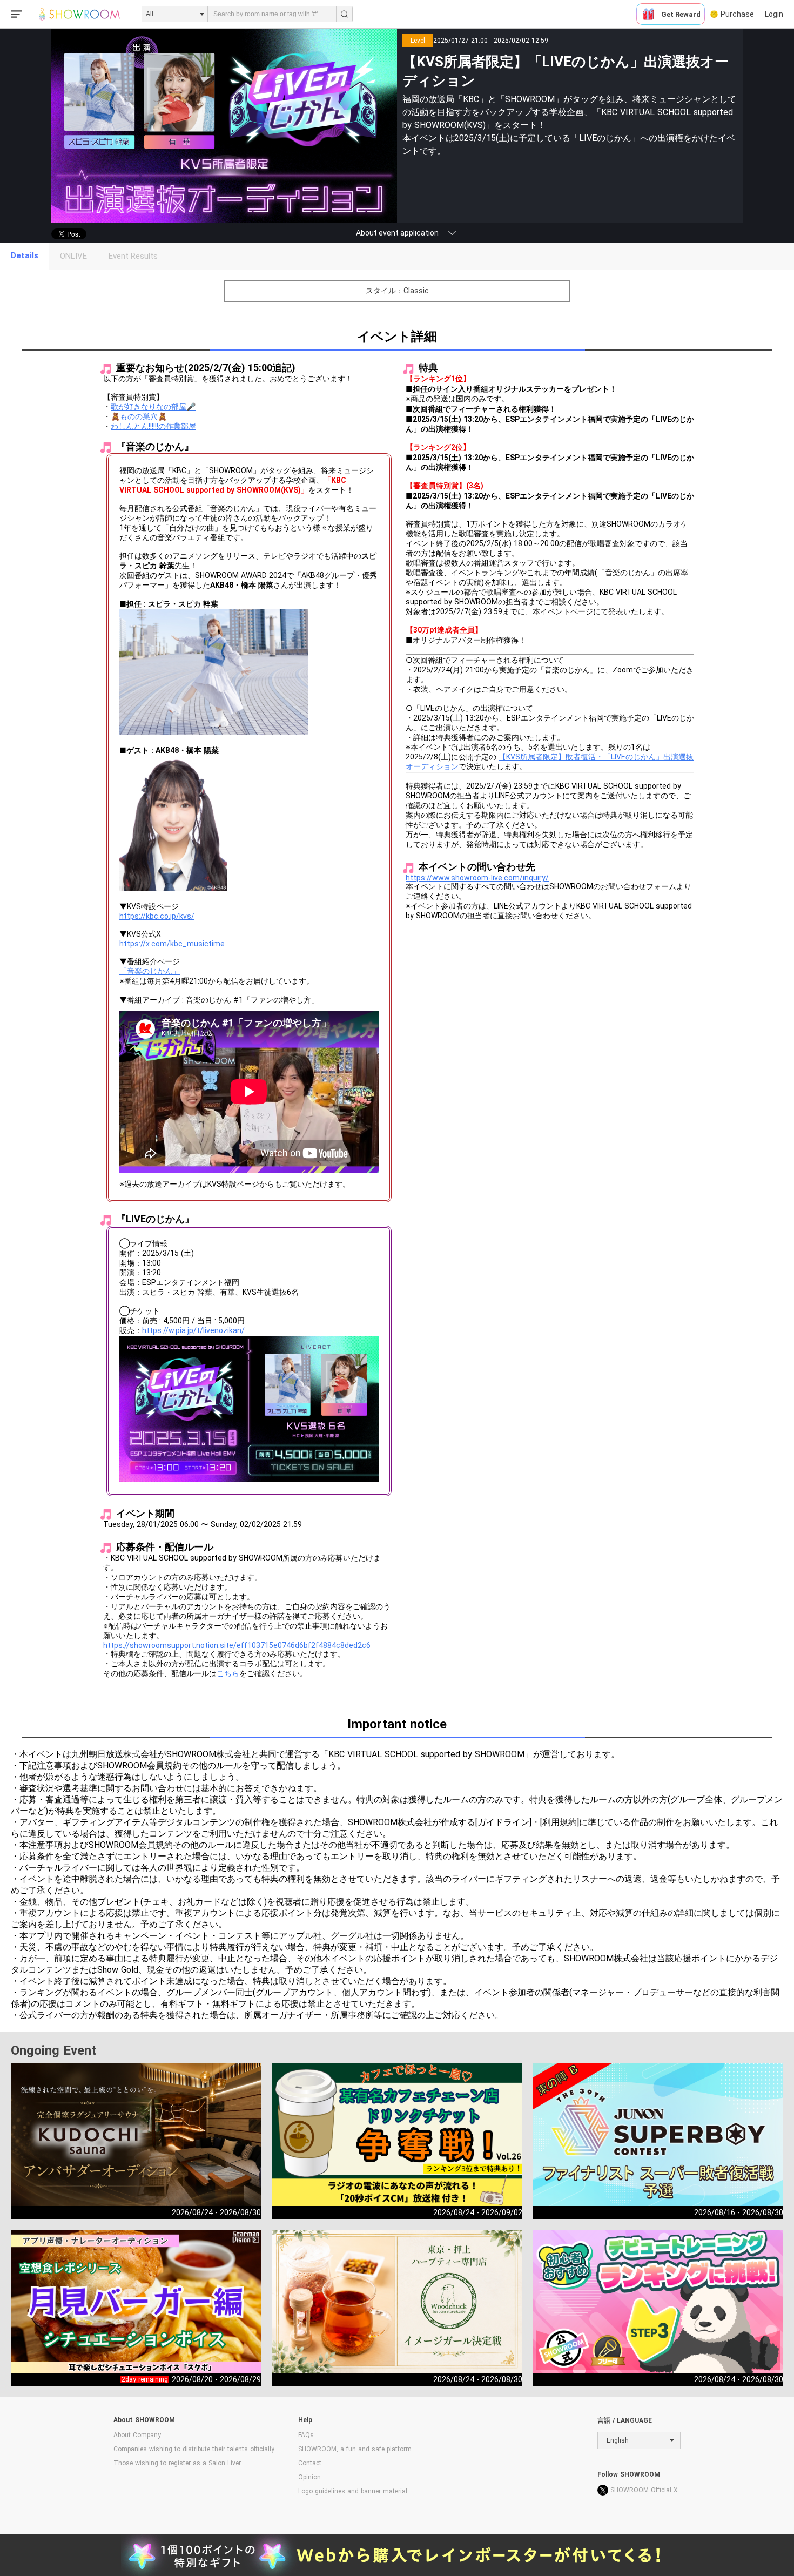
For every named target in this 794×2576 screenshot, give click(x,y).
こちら (228, 1673)
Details (25, 255)
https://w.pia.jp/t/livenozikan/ (193, 1330)
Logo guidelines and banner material (353, 2491)
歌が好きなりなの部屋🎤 (153, 407)
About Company (137, 2435)
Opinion (309, 2477)
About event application (397, 233)
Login (774, 14)
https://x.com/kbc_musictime (172, 944)
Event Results (133, 256)
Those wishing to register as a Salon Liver (177, 2463)
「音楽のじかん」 (150, 971)
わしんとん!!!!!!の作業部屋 (153, 426)
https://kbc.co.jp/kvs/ (157, 916)
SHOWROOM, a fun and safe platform (355, 2449)
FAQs (306, 2435)
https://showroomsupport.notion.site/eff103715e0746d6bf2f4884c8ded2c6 (237, 1645)
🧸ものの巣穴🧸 (139, 416)
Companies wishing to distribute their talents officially (194, 2449)
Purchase (737, 14)
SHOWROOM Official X (644, 2490)
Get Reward (681, 14)
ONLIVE (73, 256)
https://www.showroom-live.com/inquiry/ (477, 878)
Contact (310, 2463)
